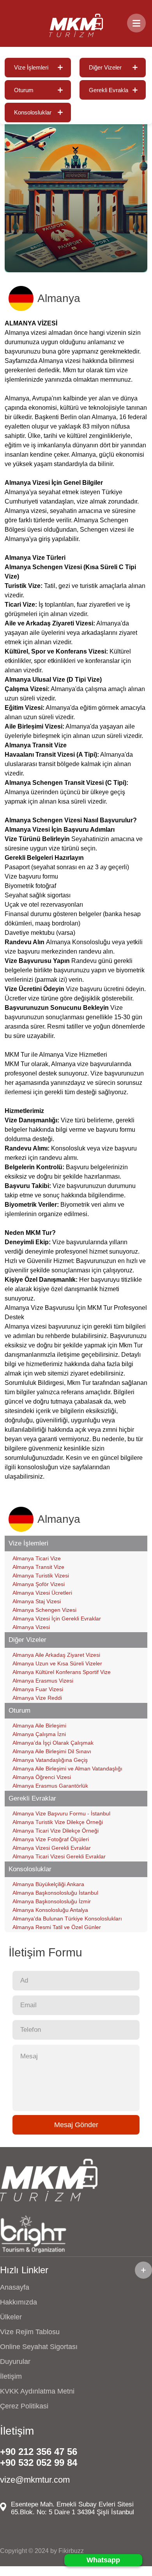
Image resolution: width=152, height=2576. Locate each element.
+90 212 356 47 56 (39, 2452)
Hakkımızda (19, 2302)
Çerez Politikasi (24, 2406)
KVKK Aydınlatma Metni (37, 2391)
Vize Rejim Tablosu (30, 2332)
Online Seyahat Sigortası (39, 2347)
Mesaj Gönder (76, 2125)
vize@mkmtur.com (35, 2480)
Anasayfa (15, 2287)
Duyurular (15, 2362)
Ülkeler (11, 2317)
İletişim (11, 2376)
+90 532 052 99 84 (39, 2463)
